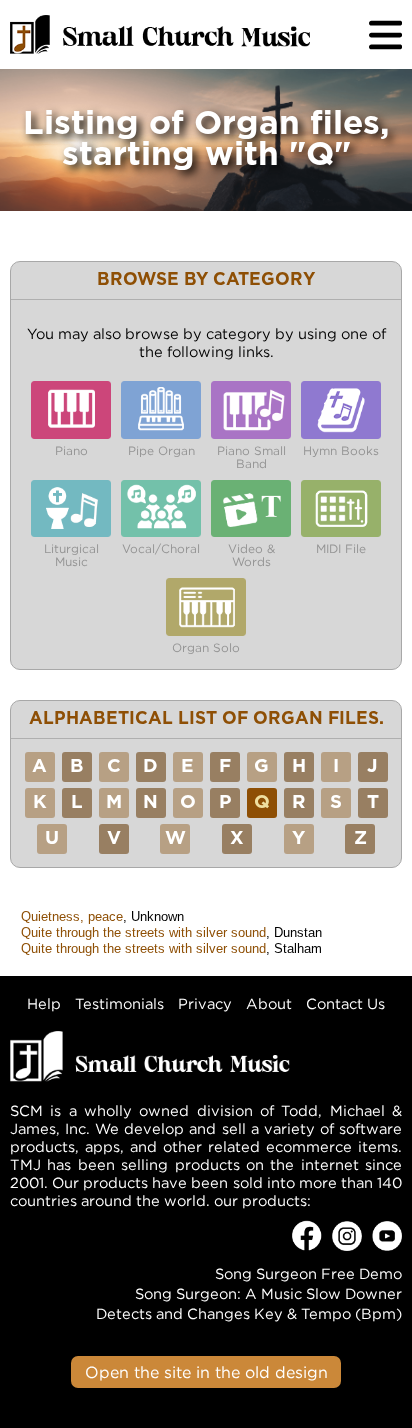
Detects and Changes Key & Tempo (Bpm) (249, 1313)
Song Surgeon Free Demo (308, 1273)
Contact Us (345, 1003)
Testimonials (119, 1003)
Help (44, 1003)
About (269, 1003)
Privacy (205, 1003)
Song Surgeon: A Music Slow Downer (268, 1293)
